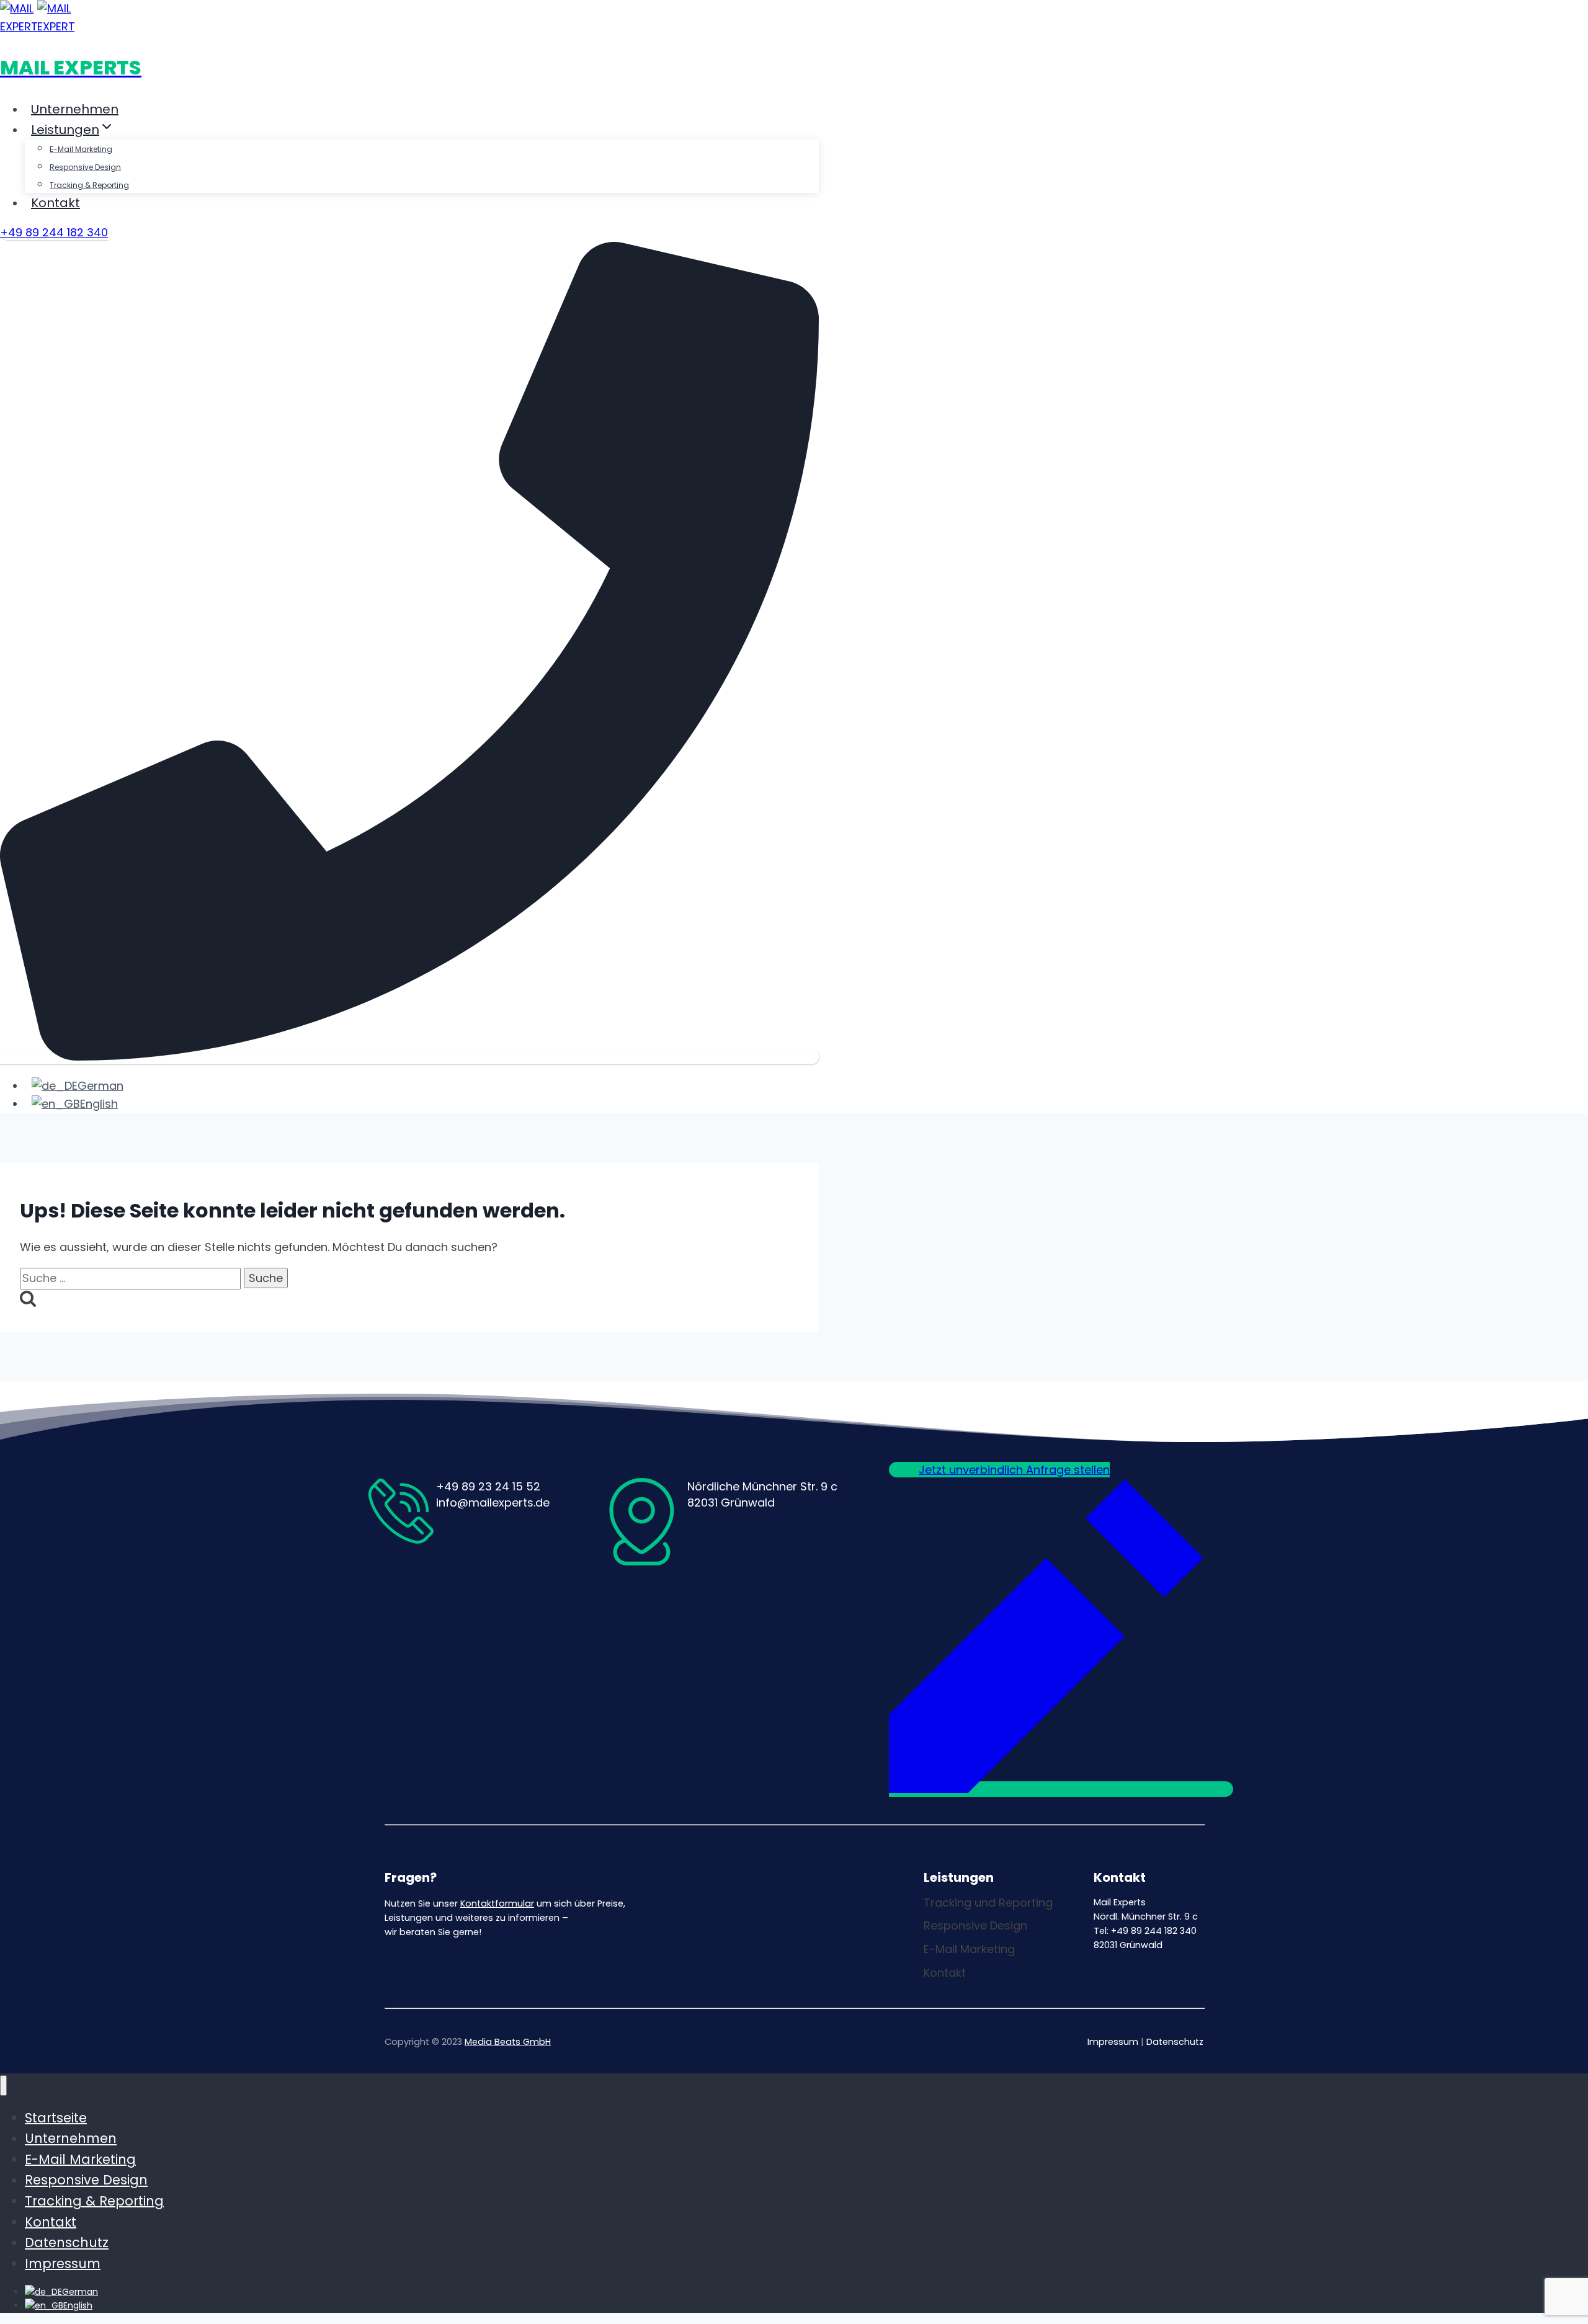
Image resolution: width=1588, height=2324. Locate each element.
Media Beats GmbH (508, 2042)
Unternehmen (75, 109)
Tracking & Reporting (89, 185)
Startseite (56, 2117)
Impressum (1113, 2042)
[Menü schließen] (3, 2086)
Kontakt (56, 203)
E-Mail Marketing (81, 149)
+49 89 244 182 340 (54, 232)
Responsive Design (85, 167)
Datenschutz (1175, 2042)
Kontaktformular (497, 1903)
